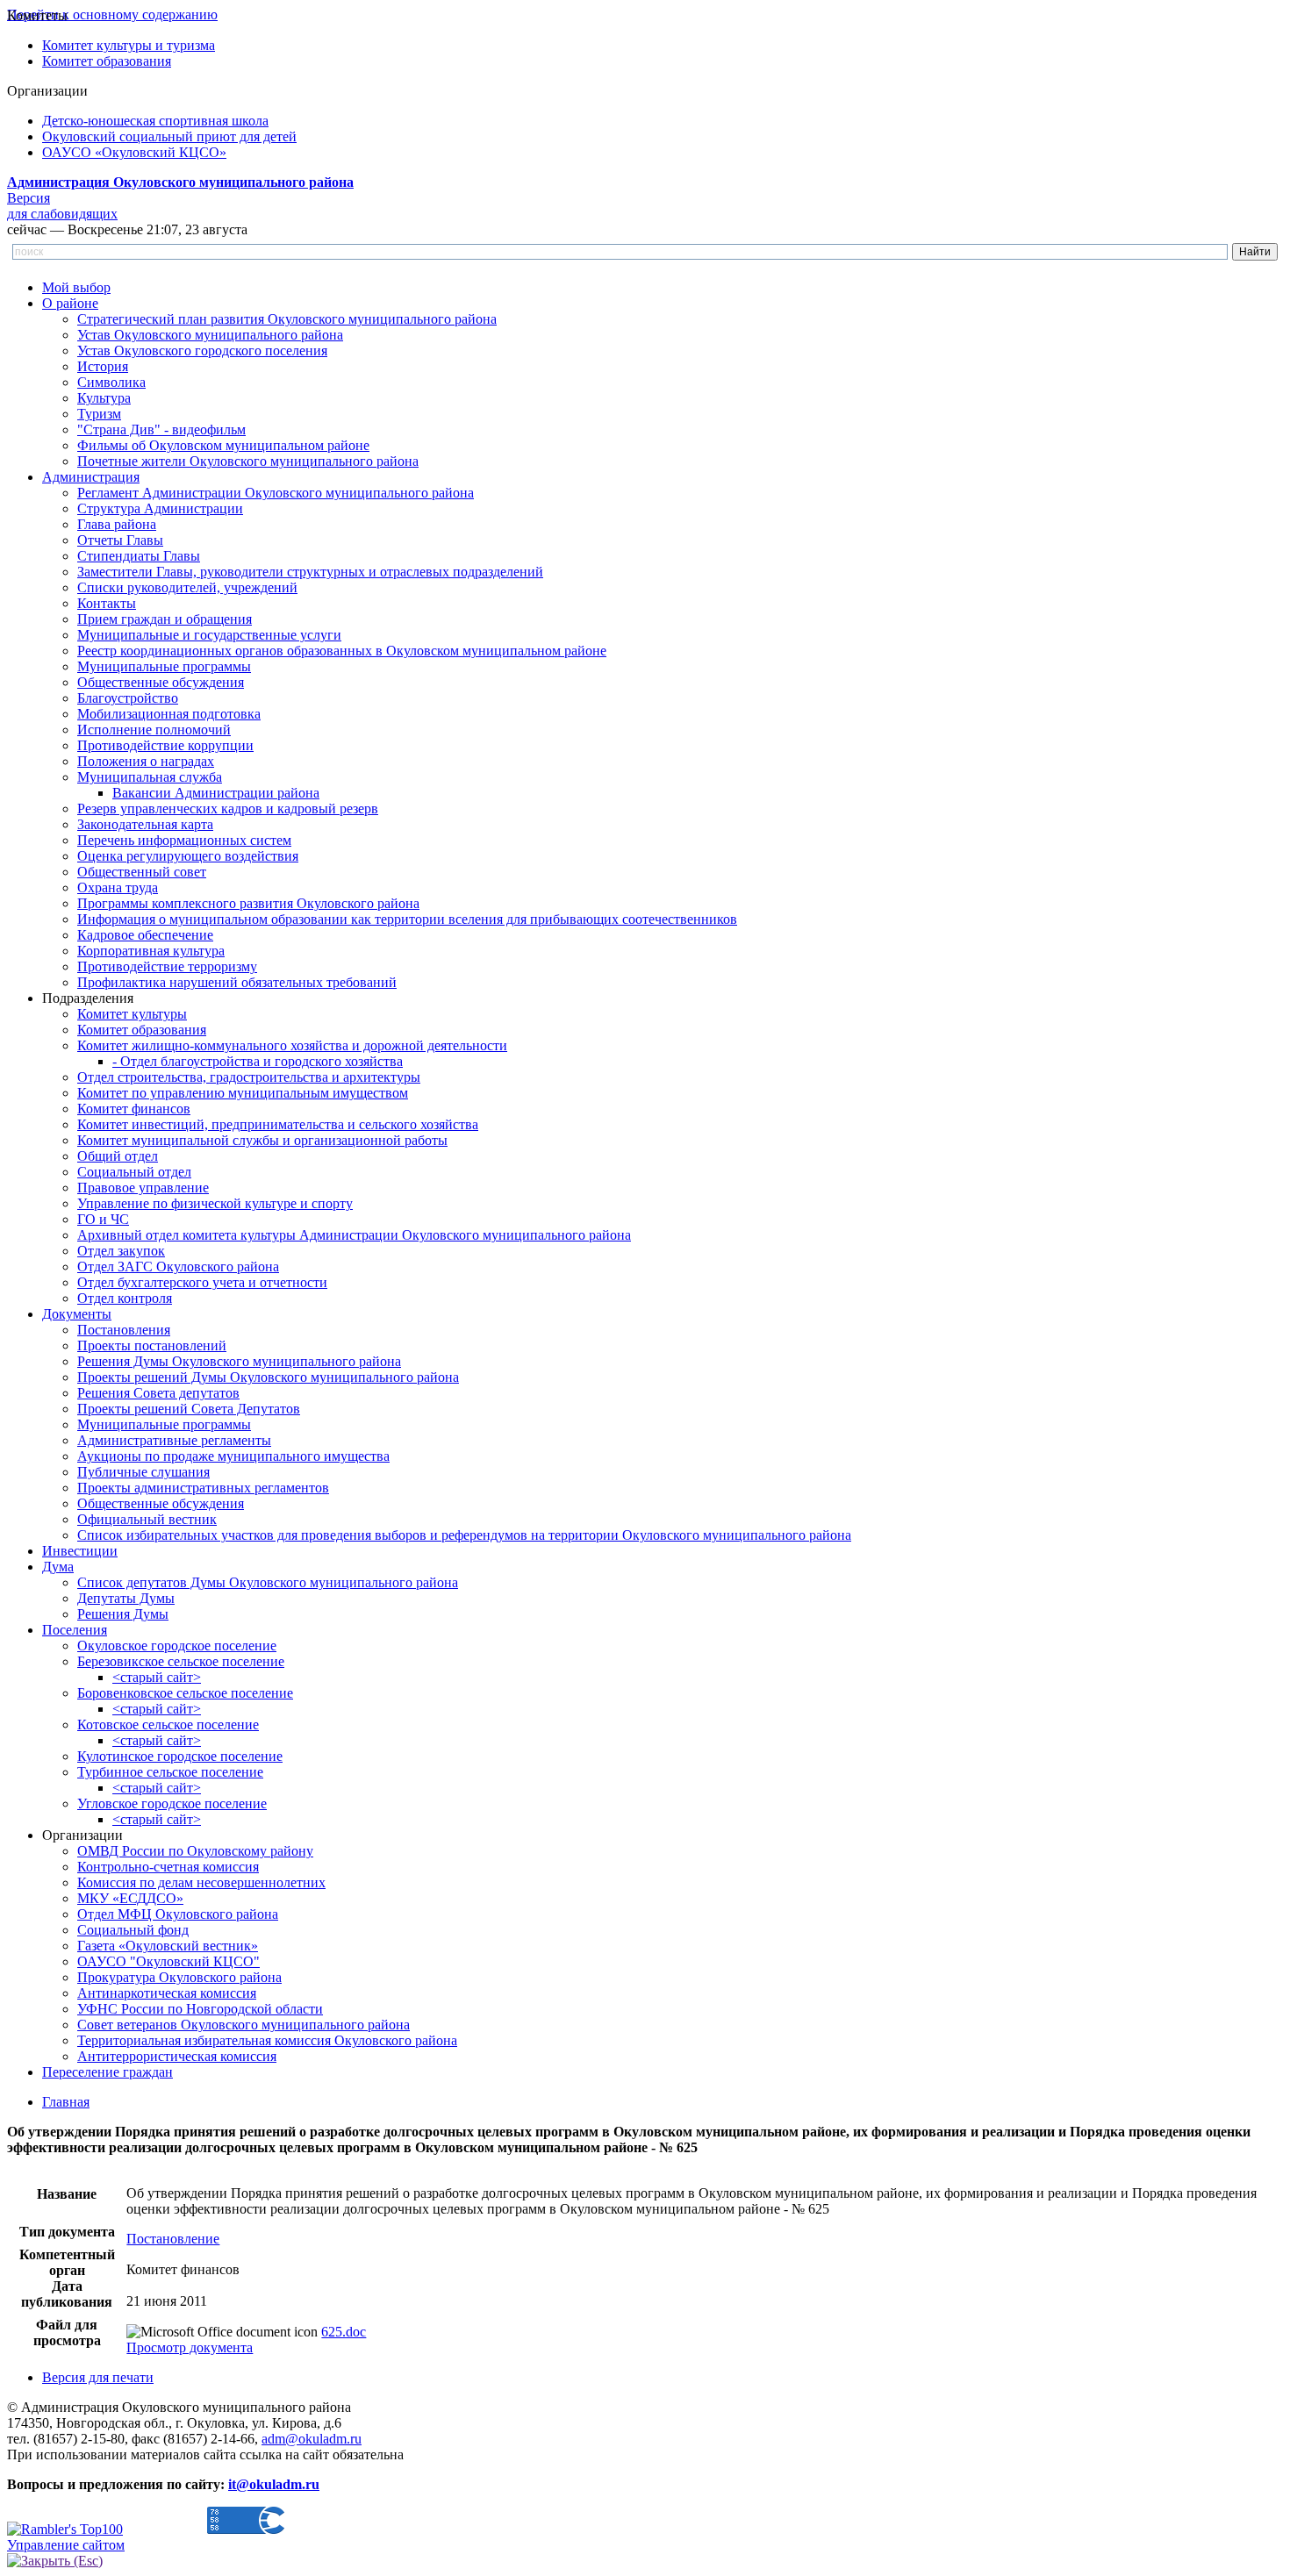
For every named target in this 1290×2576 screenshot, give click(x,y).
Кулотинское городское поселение (180, 1756)
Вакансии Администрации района (216, 793)
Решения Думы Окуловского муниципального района (239, 1361)
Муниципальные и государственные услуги (209, 635)
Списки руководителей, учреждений (187, 587)
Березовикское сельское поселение (181, 1661)
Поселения (75, 1630)
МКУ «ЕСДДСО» (130, 1898)
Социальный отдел (134, 1172)
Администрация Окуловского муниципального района (180, 182)
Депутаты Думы (126, 1598)
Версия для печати (98, 2377)
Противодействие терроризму (167, 966)
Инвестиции (80, 1551)
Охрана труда (118, 887)
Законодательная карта (145, 824)
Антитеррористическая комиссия (177, 2056)
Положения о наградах (146, 761)
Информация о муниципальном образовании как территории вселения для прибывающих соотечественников (407, 919)
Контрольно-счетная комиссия (168, 1867)
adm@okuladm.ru (312, 2439)
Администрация (91, 477)
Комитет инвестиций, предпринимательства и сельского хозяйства (278, 1124)
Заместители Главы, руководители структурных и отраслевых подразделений (310, 572)
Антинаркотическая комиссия (167, 1993)
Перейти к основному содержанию (112, 14)
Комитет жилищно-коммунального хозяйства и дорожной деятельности (292, 1045)
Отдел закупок (121, 1251)
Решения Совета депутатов (158, 1393)
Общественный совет (142, 872)
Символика (111, 382)
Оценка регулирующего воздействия (188, 856)
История (103, 366)
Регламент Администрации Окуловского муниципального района (276, 493)
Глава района (117, 524)
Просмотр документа (190, 2347)
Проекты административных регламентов (203, 1488)
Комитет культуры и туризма (129, 45)
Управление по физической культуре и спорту (215, 1203)
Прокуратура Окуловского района (179, 1977)
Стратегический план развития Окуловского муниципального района (287, 319)
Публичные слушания (143, 1472)
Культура (104, 398)
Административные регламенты (174, 1440)
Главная (66, 2102)
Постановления (124, 1330)
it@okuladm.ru (274, 2484)
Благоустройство (128, 698)
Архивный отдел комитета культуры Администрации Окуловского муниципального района (354, 1235)
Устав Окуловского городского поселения (202, 351)
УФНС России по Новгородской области (200, 2009)
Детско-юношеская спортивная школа (155, 121)
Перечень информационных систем (184, 840)
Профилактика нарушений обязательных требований (237, 982)
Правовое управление (143, 1188)
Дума (58, 1567)
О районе (70, 303)
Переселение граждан (107, 2072)
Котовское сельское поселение (168, 1724)
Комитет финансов (134, 1109)
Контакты (107, 603)
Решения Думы (123, 1614)
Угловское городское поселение (172, 1803)
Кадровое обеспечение (145, 935)
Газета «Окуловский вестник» (168, 1946)
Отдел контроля (125, 1298)
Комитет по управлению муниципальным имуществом (243, 1093)
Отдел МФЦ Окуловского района (178, 1914)
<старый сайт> (157, 1677)
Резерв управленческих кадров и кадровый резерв (228, 809)
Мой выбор (76, 287)
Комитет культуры (132, 1014)
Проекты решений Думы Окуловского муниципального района (268, 1377)
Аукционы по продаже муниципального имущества (233, 1456)
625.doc (344, 2332)
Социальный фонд (133, 1930)
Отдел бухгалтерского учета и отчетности (202, 1282)
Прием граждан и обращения (165, 619)
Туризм (99, 414)
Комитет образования (107, 61)
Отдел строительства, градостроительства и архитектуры (249, 1077)
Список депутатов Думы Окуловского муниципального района (268, 1582)
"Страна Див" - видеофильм (161, 429)
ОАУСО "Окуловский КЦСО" (168, 1961)
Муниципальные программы (164, 666)
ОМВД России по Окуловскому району (195, 1851)
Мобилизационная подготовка (169, 714)
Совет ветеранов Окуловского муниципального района (244, 2025)
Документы (77, 1314)
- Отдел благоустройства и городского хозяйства (258, 1061)
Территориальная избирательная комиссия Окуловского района (267, 2040)
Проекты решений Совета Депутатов (189, 1409)
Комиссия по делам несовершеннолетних (201, 1882)
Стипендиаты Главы (139, 556)
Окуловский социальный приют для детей (169, 136)
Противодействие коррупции (165, 745)
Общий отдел (118, 1156)
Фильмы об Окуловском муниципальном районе (223, 445)
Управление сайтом (66, 2545)
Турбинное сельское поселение (170, 1772)
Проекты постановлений (152, 1345)
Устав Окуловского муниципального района (210, 335)
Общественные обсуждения (161, 682)
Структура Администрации (160, 508)
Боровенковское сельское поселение (185, 1693)
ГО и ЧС (103, 1219)
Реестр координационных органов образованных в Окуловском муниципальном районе (342, 651)
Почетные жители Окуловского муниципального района (248, 461)
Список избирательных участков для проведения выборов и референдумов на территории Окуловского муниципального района (464, 1535)
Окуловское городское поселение (177, 1646)
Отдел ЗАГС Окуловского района (178, 1267)
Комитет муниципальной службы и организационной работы (262, 1140)
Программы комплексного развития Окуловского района (248, 903)
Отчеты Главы (120, 540)
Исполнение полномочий (154, 730)
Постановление (173, 2239)
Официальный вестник (147, 1519)
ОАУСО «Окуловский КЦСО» (134, 152)
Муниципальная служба (150, 777)
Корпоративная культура (151, 951)
